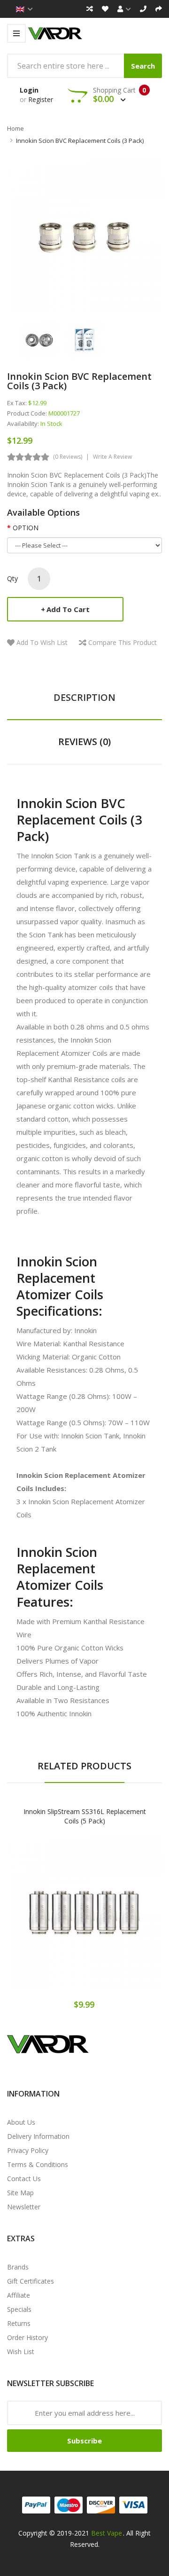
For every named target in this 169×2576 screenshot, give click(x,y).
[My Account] (124, 9)
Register (41, 99)
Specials (19, 2309)
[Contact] (143, 9)
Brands (18, 2267)
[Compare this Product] (118, 1918)
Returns (19, 2323)
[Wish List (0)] (105, 9)
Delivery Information (38, 2136)
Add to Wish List (42, 642)
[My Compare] (90, 9)
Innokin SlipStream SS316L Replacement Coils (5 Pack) (85, 1816)
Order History (27, 2337)
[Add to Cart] (52, 1918)
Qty (12, 578)
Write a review (112, 457)
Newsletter (24, 2207)
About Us (21, 2122)
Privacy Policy (28, 2150)
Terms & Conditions (38, 2164)
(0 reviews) (68, 457)
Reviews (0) (84, 742)
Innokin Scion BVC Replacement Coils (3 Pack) (80, 141)
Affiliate (19, 2295)
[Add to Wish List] (84, 1918)
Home (15, 128)
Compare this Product (123, 642)
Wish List (21, 2352)
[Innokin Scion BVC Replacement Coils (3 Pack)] (39, 339)
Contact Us (24, 2179)
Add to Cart (68, 609)
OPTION (26, 528)
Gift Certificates (31, 2281)
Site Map (20, 2193)
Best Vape (107, 2533)
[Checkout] (159, 9)
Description (84, 697)
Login (29, 90)
